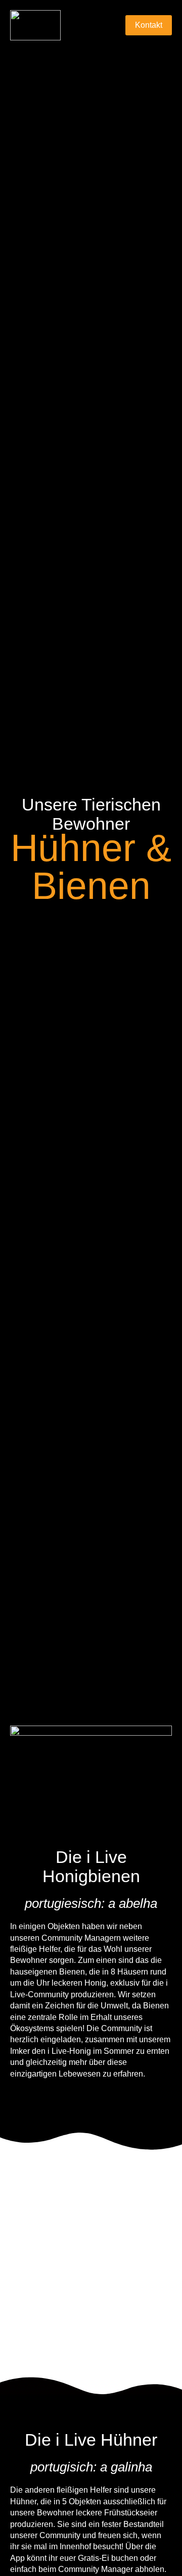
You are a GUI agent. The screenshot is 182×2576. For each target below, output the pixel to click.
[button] (112, 26)
